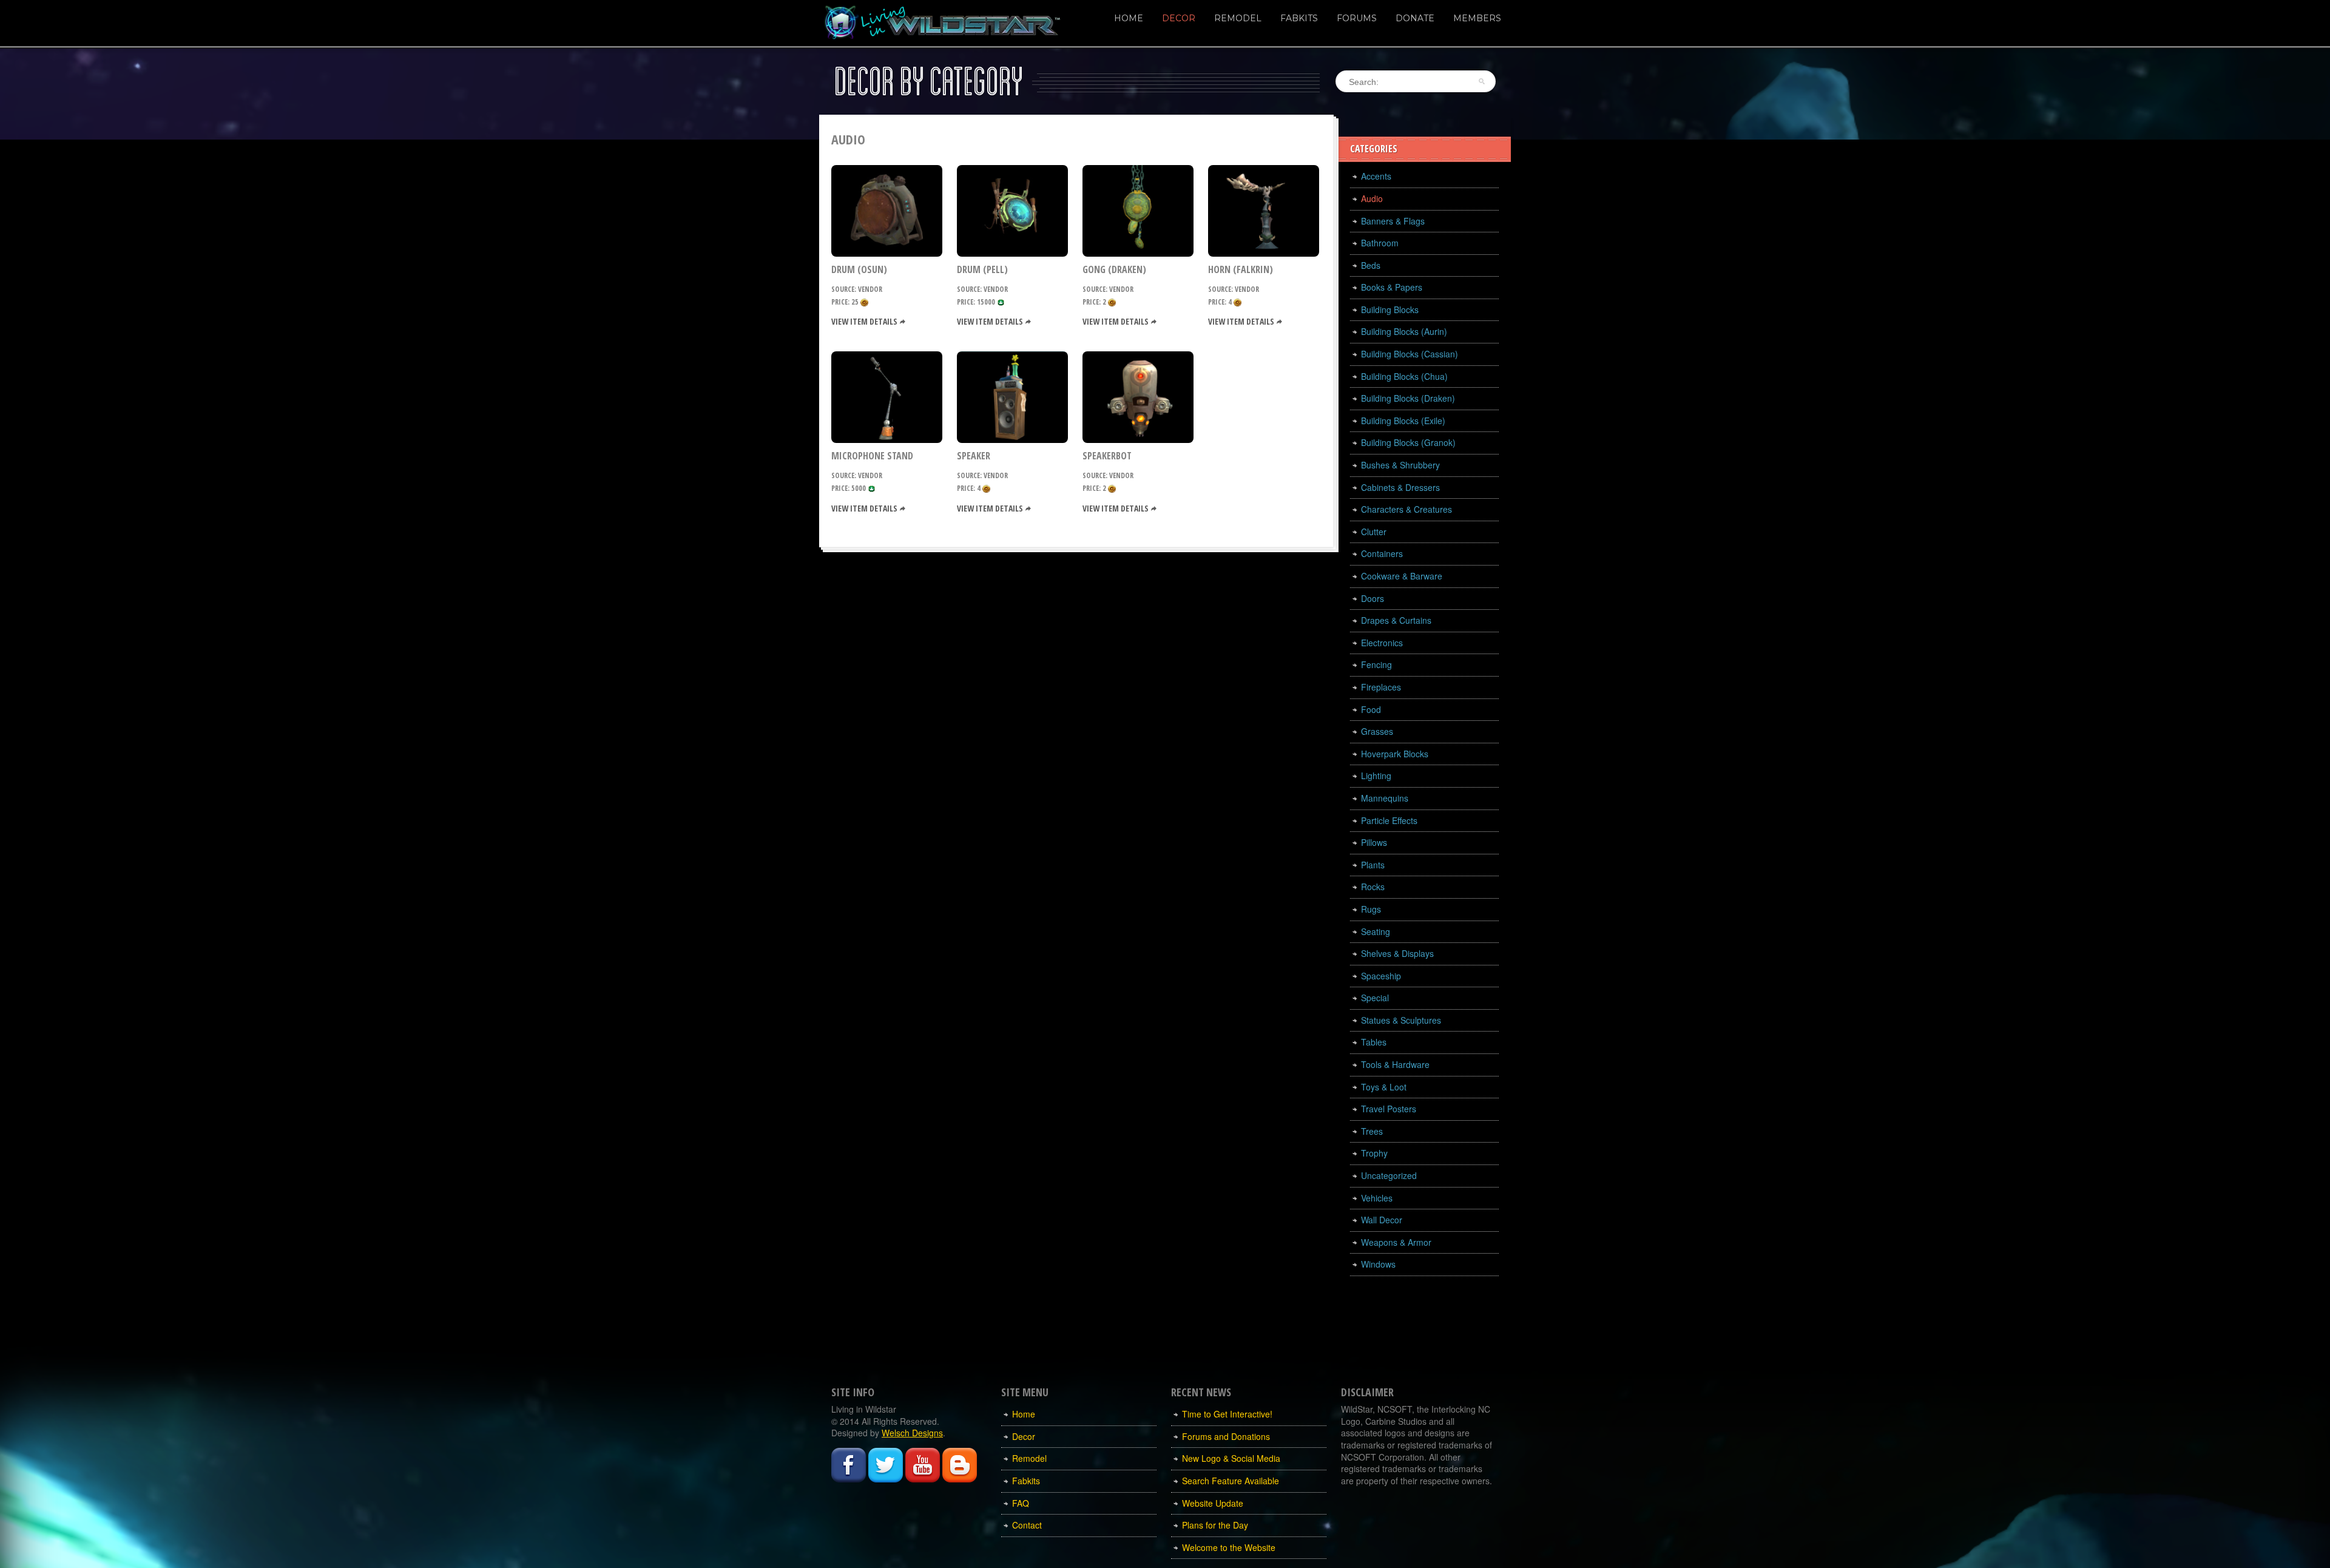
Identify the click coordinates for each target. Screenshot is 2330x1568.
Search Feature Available (1231, 1481)
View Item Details (864, 321)
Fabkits (1299, 18)
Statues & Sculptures (1401, 1020)
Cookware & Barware (1402, 576)
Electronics (1382, 643)
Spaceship (1381, 976)
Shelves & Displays (1397, 953)
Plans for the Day (1215, 1525)
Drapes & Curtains (1396, 620)
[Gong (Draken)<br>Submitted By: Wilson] (1138, 209)
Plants (1373, 865)
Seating (1376, 931)
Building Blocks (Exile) (1403, 421)
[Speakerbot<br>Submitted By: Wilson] (1138, 396)
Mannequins (1385, 798)
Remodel (1238, 18)
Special (1375, 998)
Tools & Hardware (1395, 1064)
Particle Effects (1389, 820)
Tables (1374, 1042)
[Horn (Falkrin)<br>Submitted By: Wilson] (1264, 209)
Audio (1372, 198)
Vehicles (1377, 1198)
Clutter (1374, 532)
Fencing (1376, 664)
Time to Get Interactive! (1227, 1414)
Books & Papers (1392, 287)
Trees (1372, 1131)
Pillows (1374, 842)
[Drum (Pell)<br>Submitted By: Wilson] (1012, 209)
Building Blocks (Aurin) (1404, 331)
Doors (1373, 598)
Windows (1378, 1264)
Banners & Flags (1393, 221)
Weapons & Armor (1396, 1242)
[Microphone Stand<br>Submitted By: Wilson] (887, 396)
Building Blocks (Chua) (1404, 376)
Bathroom (1380, 243)
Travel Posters (1389, 1109)
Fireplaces (1381, 687)
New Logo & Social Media (1231, 1458)
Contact (1027, 1525)
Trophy (1374, 1153)
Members (1477, 18)
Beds (1371, 265)
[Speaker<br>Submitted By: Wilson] (1012, 396)
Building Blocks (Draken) (1408, 398)
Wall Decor (1382, 1220)
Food (1371, 709)
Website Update (1213, 1503)
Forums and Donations (1226, 1436)
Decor (1179, 18)
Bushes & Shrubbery (1400, 465)
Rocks (1373, 887)
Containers (1382, 553)
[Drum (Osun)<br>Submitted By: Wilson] (887, 209)
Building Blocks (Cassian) (1410, 354)
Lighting (1376, 776)
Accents (1376, 176)
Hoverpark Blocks (1395, 754)
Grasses (1377, 731)
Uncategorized (1389, 1175)
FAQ (1021, 1503)
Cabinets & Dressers (1400, 487)
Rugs (1371, 909)
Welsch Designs (912, 1433)
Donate (1415, 18)
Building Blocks (1390, 309)
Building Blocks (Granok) (1408, 442)
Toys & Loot (1384, 1087)
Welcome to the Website (1229, 1547)
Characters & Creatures (1406, 509)
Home (1129, 18)
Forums (1357, 18)
